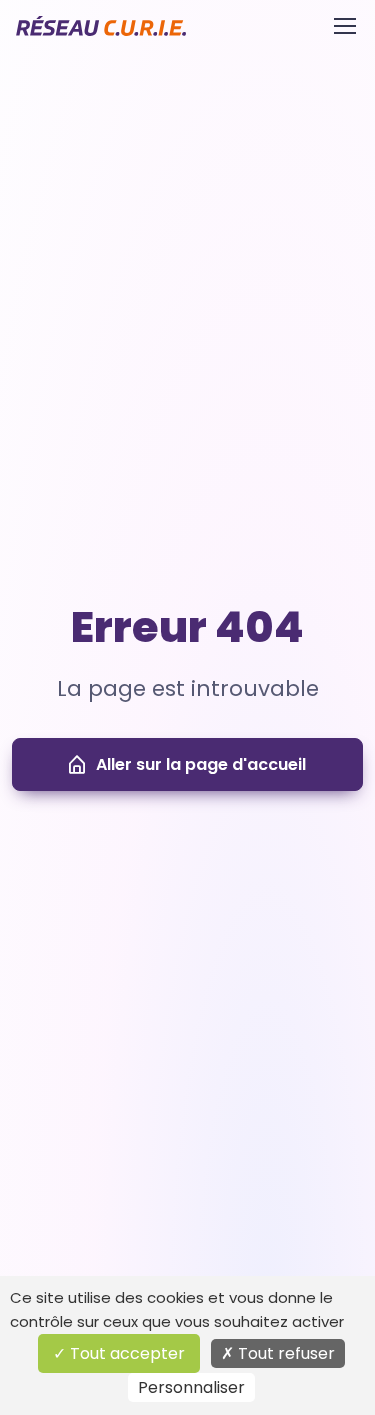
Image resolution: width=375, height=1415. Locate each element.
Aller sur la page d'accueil (201, 764)
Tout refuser (284, 1353)
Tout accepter (125, 1353)
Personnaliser (191, 1387)
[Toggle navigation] (344, 26)
